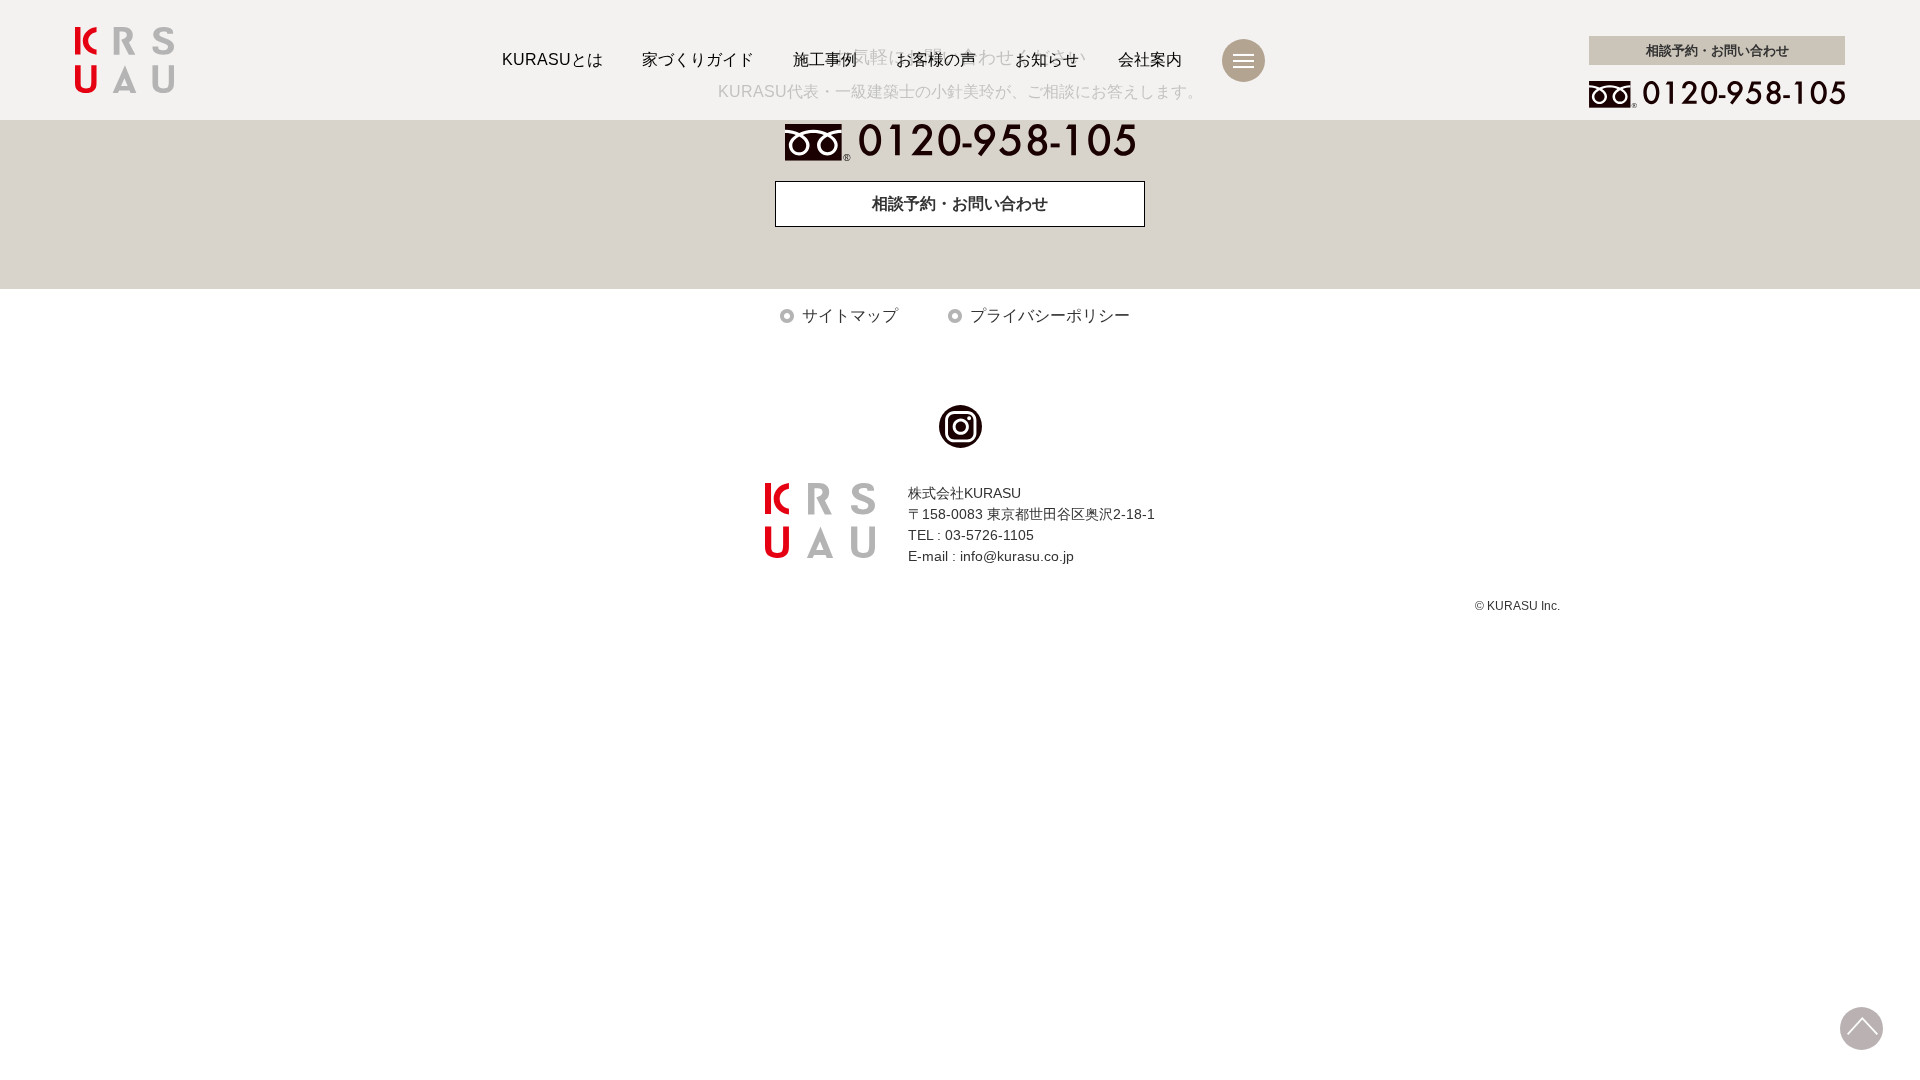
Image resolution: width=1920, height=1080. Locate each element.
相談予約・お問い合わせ (960, 203)
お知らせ (1047, 59)
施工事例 (825, 59)
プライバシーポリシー (1050, 315)
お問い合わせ (1717, 50)
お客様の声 (936, 59)
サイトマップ (850, 315)
